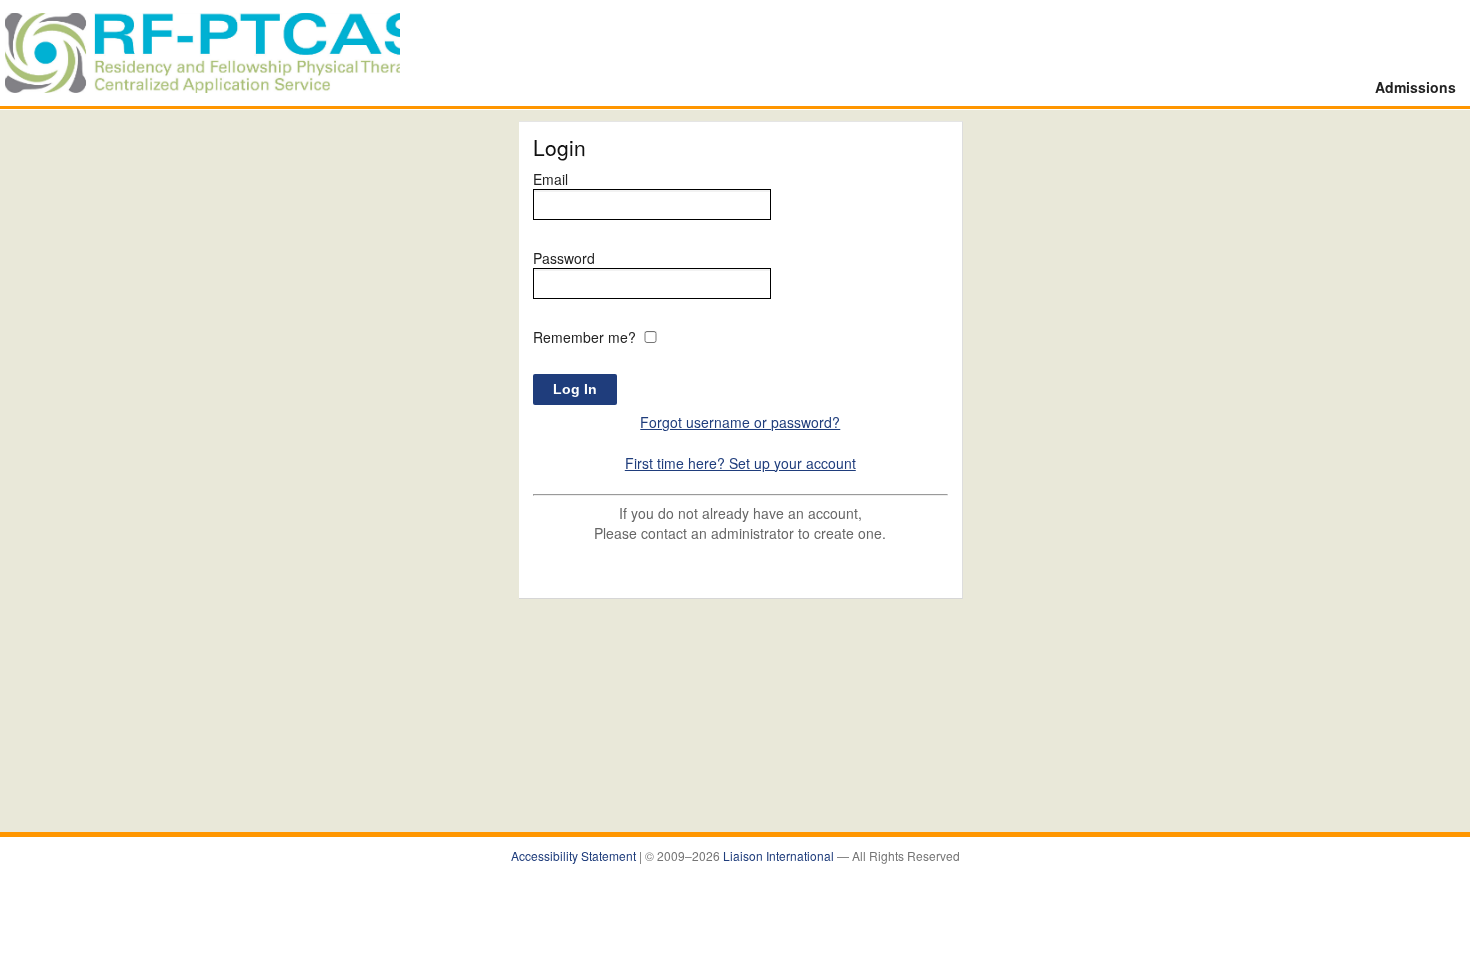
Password (564, 258)
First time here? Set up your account (740, 463)
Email (550, 179)
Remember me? (584, 337)
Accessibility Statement (575, 855)
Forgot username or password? (740, 422)
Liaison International (780, 855)
